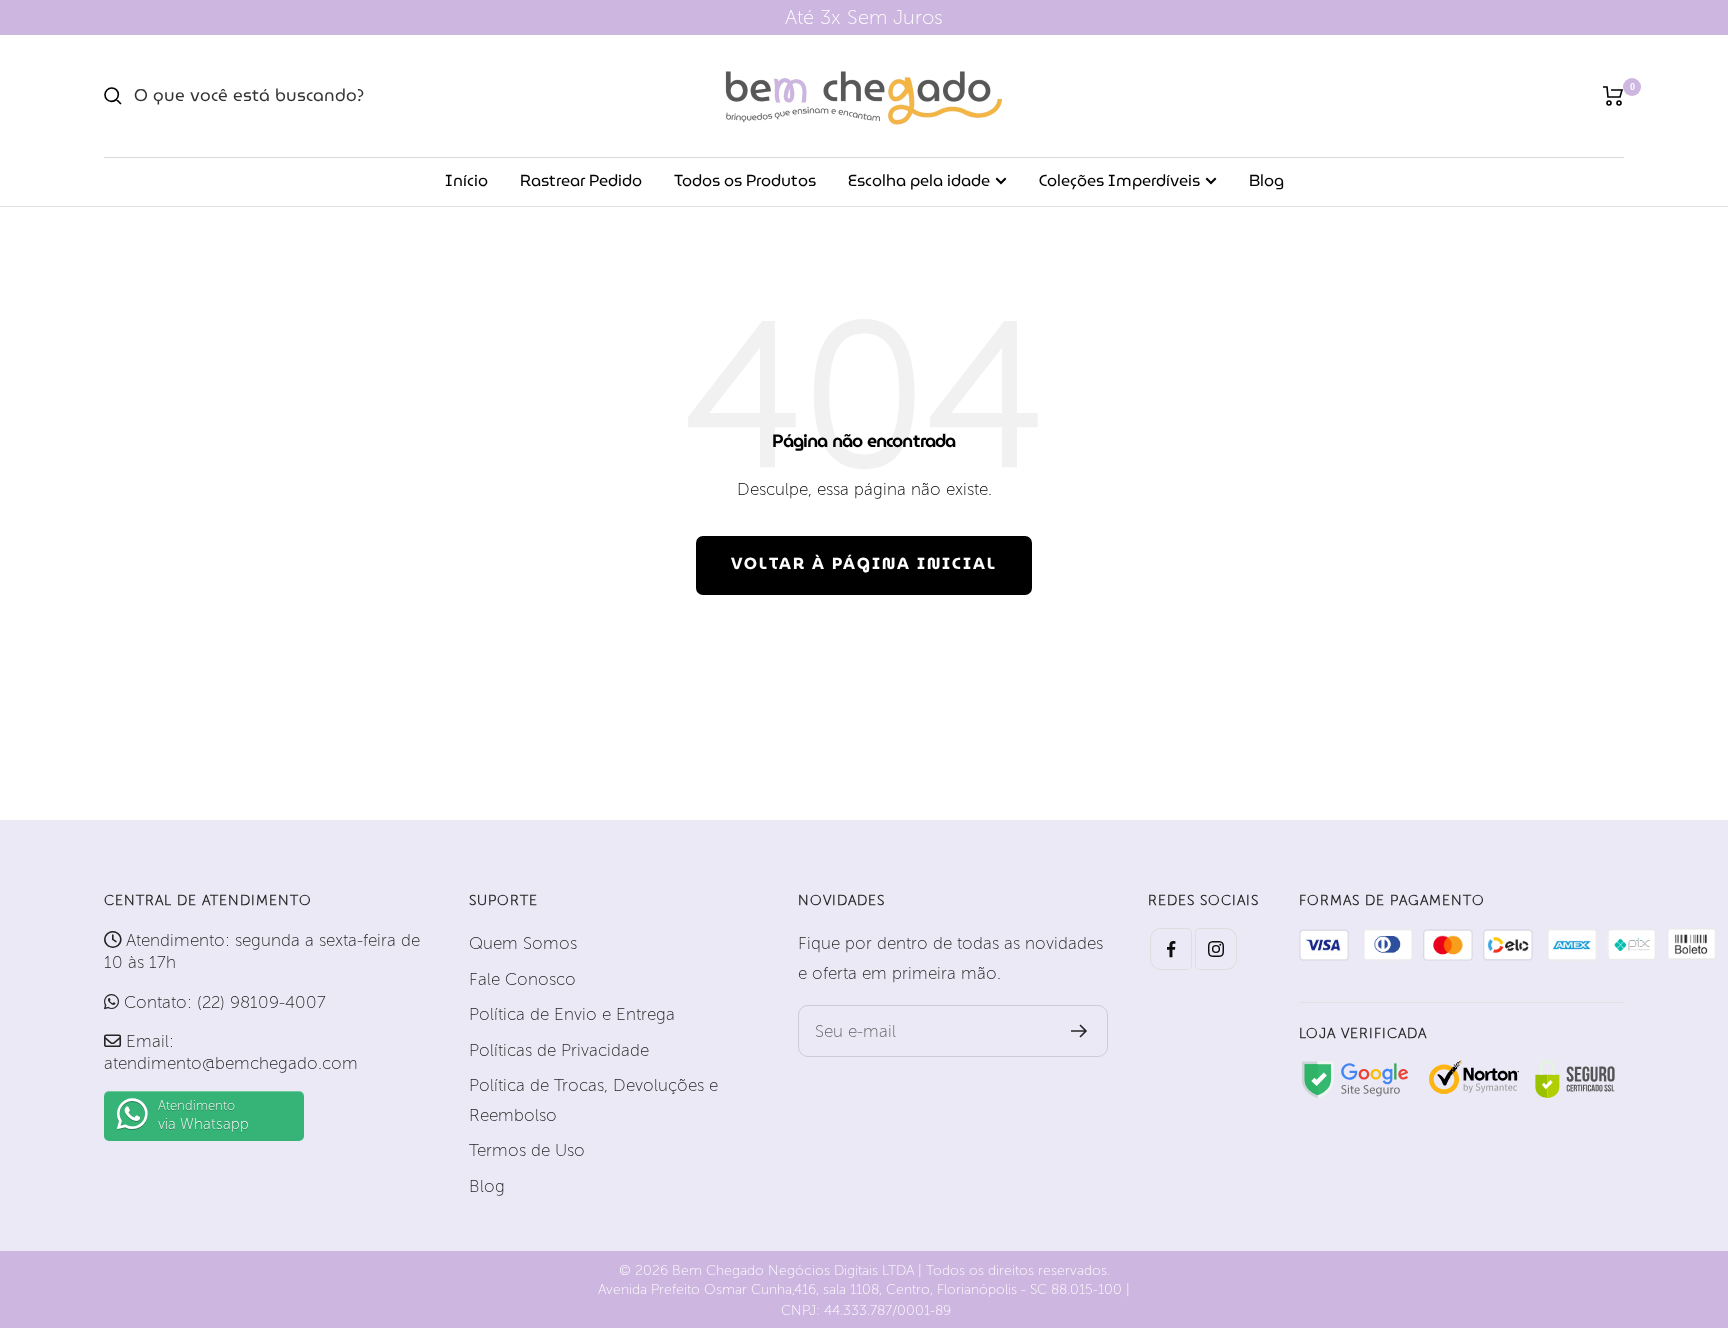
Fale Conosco (522, 979)
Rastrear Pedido (581, 180)
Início (466, 180)
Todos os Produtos (745, 180)
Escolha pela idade (919, 180)
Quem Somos (523, 943)
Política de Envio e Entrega (572, 1014)
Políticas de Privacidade (559, 1050)
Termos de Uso (527, 1150)
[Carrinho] (1613, 96)
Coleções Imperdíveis (1119, 180)
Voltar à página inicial (864, 563)
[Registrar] (1079, 1031)
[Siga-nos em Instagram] (1216, 949)
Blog (1266, 180)
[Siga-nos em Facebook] (1171, 949)
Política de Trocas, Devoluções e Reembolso (593, 1099)
